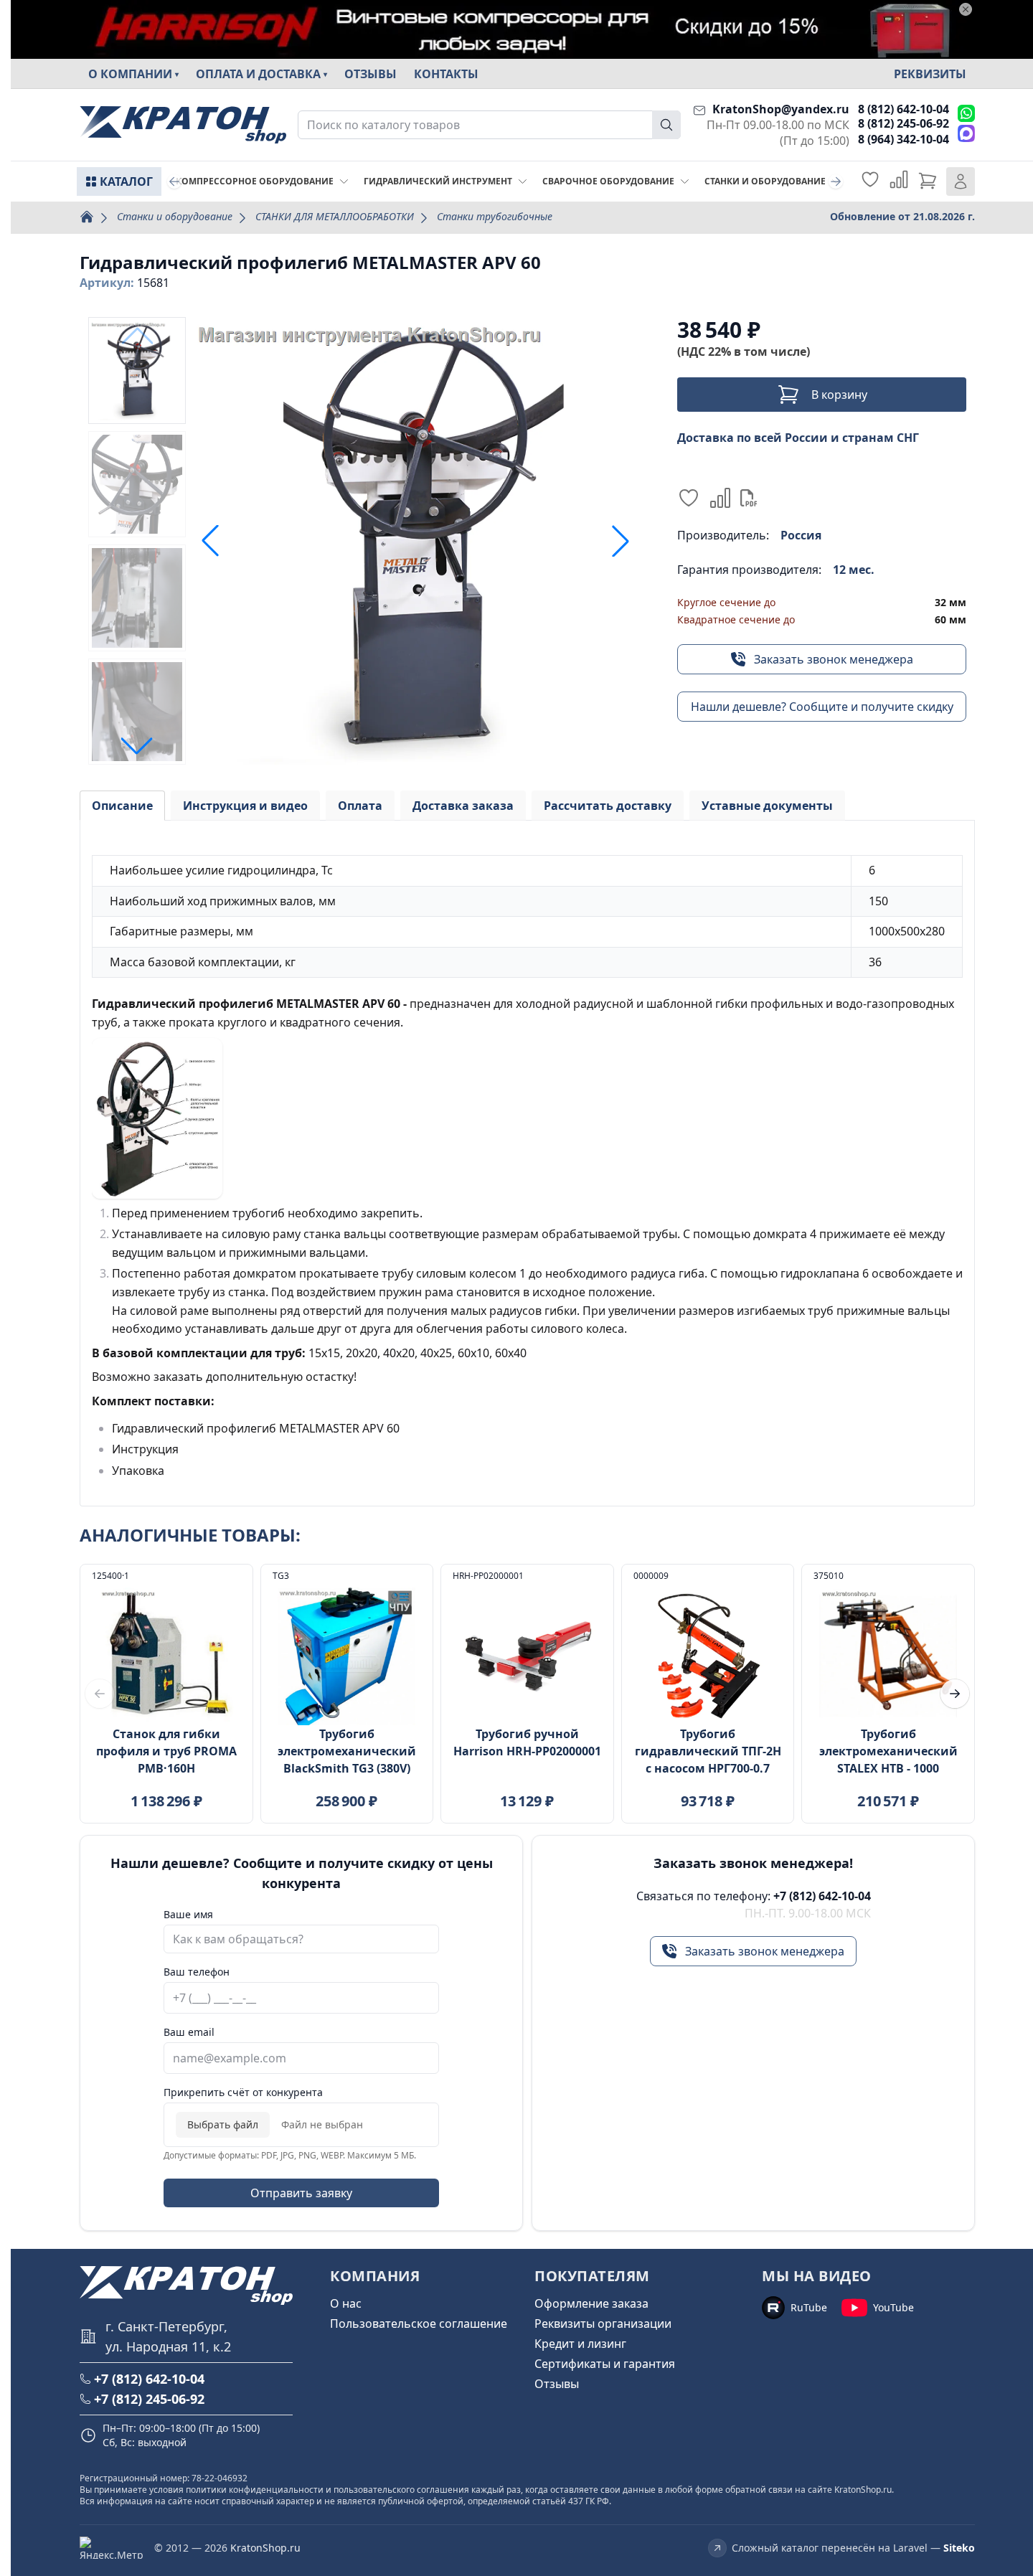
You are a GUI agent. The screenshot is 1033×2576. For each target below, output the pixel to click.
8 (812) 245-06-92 (904, 123)
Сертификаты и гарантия (605, 2364)
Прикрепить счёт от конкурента (243, 2092)
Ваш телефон (197, 1972)
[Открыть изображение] (415, 541)
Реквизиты (930, 74)
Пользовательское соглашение (419, 2323)
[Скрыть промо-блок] (966, 9)
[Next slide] (836, 181)
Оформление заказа (591, 2303)
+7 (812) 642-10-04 (822, 1896)
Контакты (446, 74)
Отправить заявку (301, 2193)
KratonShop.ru (265, 2548)
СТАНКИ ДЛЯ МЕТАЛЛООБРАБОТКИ (335, 216)
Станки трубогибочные (495, 216)
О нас (346, 2303)
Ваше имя (188, 1914)
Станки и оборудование (175, 216)
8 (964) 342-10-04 (904, 139)
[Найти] (666, 125)
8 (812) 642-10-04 (904, 109)
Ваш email (189, 2032)
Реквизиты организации (603, 2323)
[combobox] (489, 125)
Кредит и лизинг (580, 2344)
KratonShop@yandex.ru (781, 109)
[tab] (122, 806)
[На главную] (183, 125)
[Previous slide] (174, 181)
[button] (137, 746)
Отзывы (371, 74)
